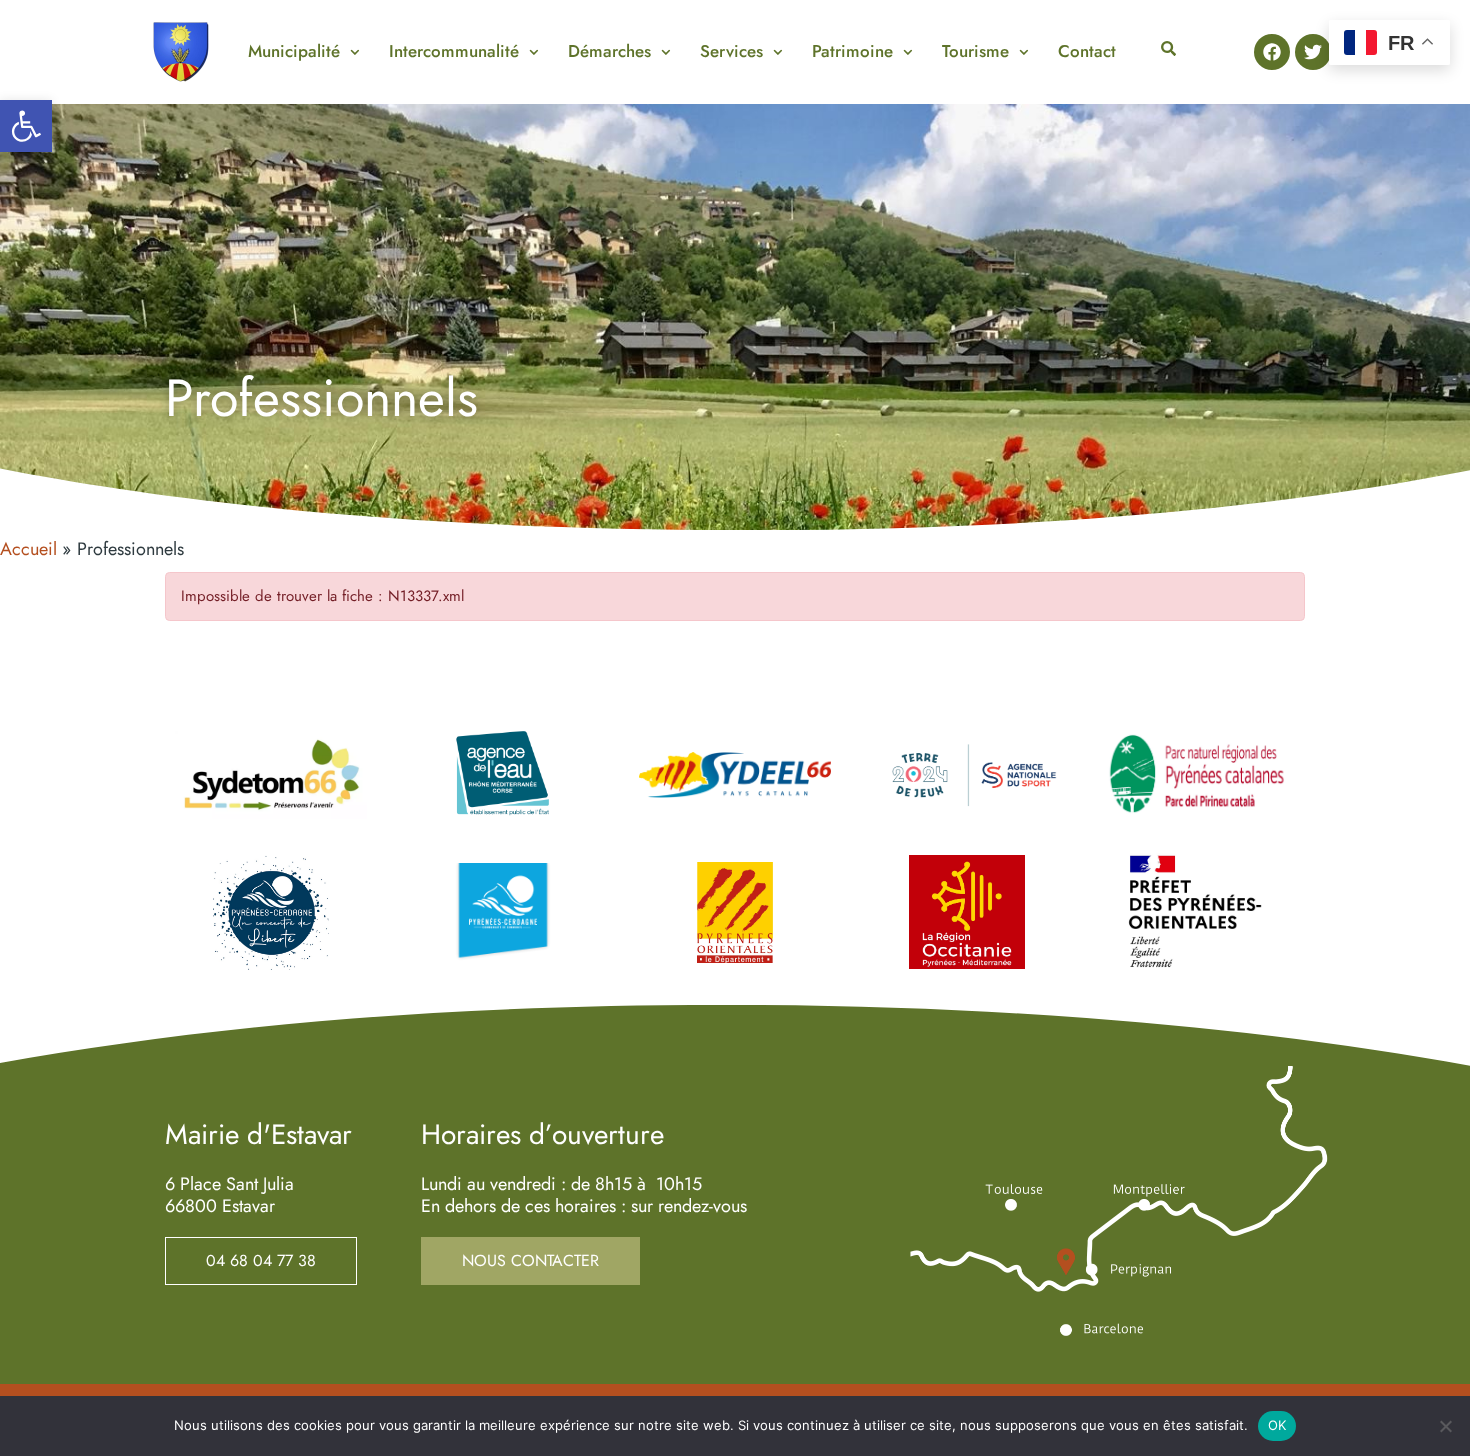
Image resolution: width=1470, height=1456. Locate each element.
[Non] (1445, 1426)
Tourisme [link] (975, 51)
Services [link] (731, 51)
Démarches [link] (609, 51)
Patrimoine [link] (852, 51)
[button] (303, 51)
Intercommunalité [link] (454, 51)
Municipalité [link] (294, 51)
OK (1277, 1425)
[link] (26, 126)
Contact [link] (1087, 51)
